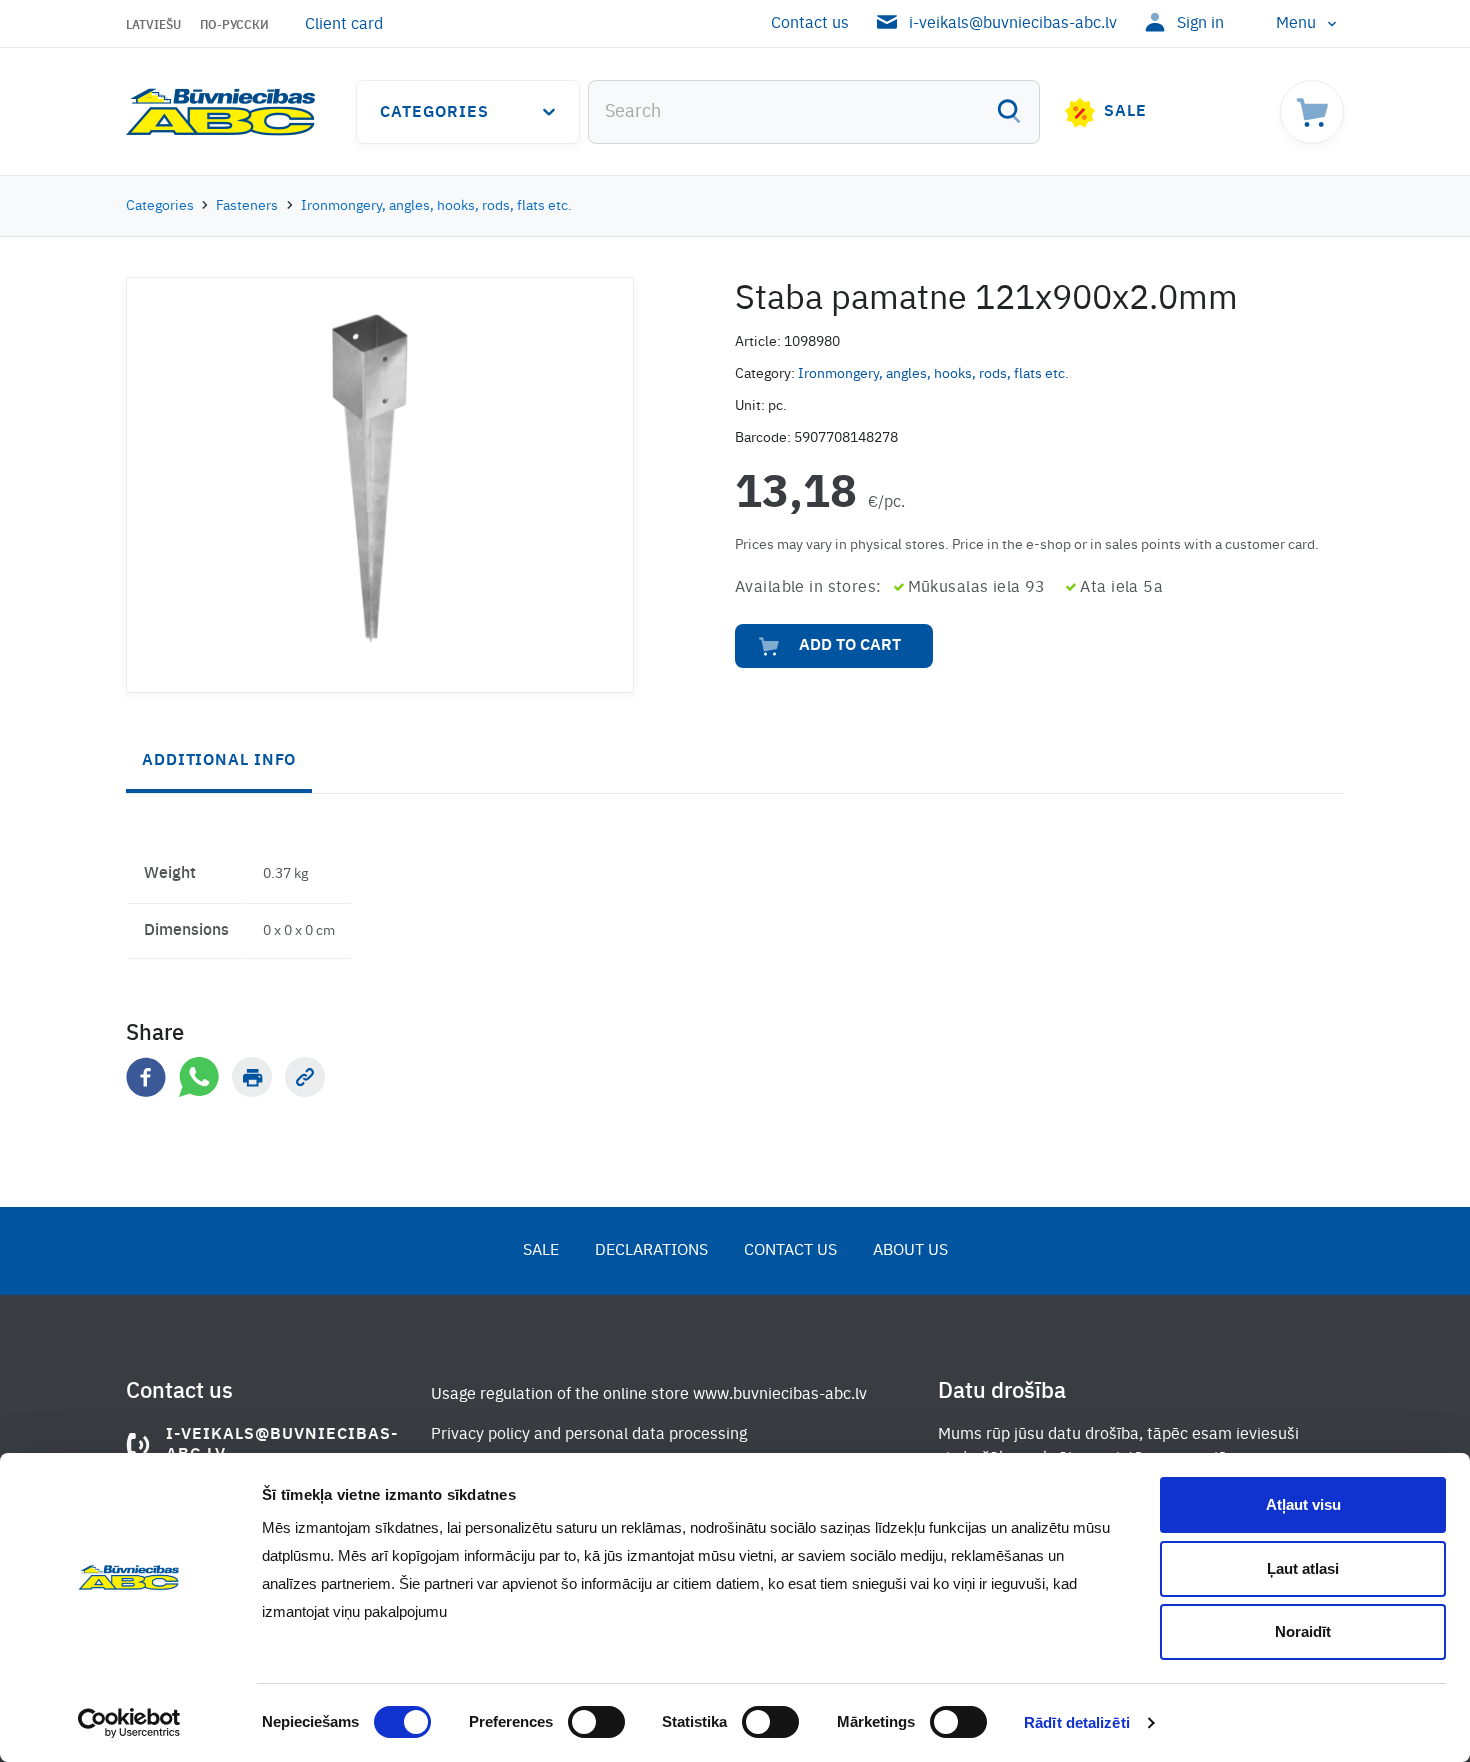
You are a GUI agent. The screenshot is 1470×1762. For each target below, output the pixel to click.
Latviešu (153, 26)
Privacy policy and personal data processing (589, 1435)
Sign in (1200, 24)
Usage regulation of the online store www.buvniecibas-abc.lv (649, 1395)
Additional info (219, 761)
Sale (1125, 112)
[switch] (596, 1722)
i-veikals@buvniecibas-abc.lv (1013, 24)
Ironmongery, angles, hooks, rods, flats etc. (436, 206)
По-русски (234, 26)
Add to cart (850, 646)
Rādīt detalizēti (1077, 1722)
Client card (344, 25)
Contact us (810, 24)
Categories (434, 113)
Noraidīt (1303, 1631)
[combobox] (814, 112)
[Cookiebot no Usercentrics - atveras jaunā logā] (129, 1723)
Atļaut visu (1303, 1504)
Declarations (651, 1251)
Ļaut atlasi (1303, 1568)
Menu (1296, 24)
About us (910, 1251)
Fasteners (247, 206)
